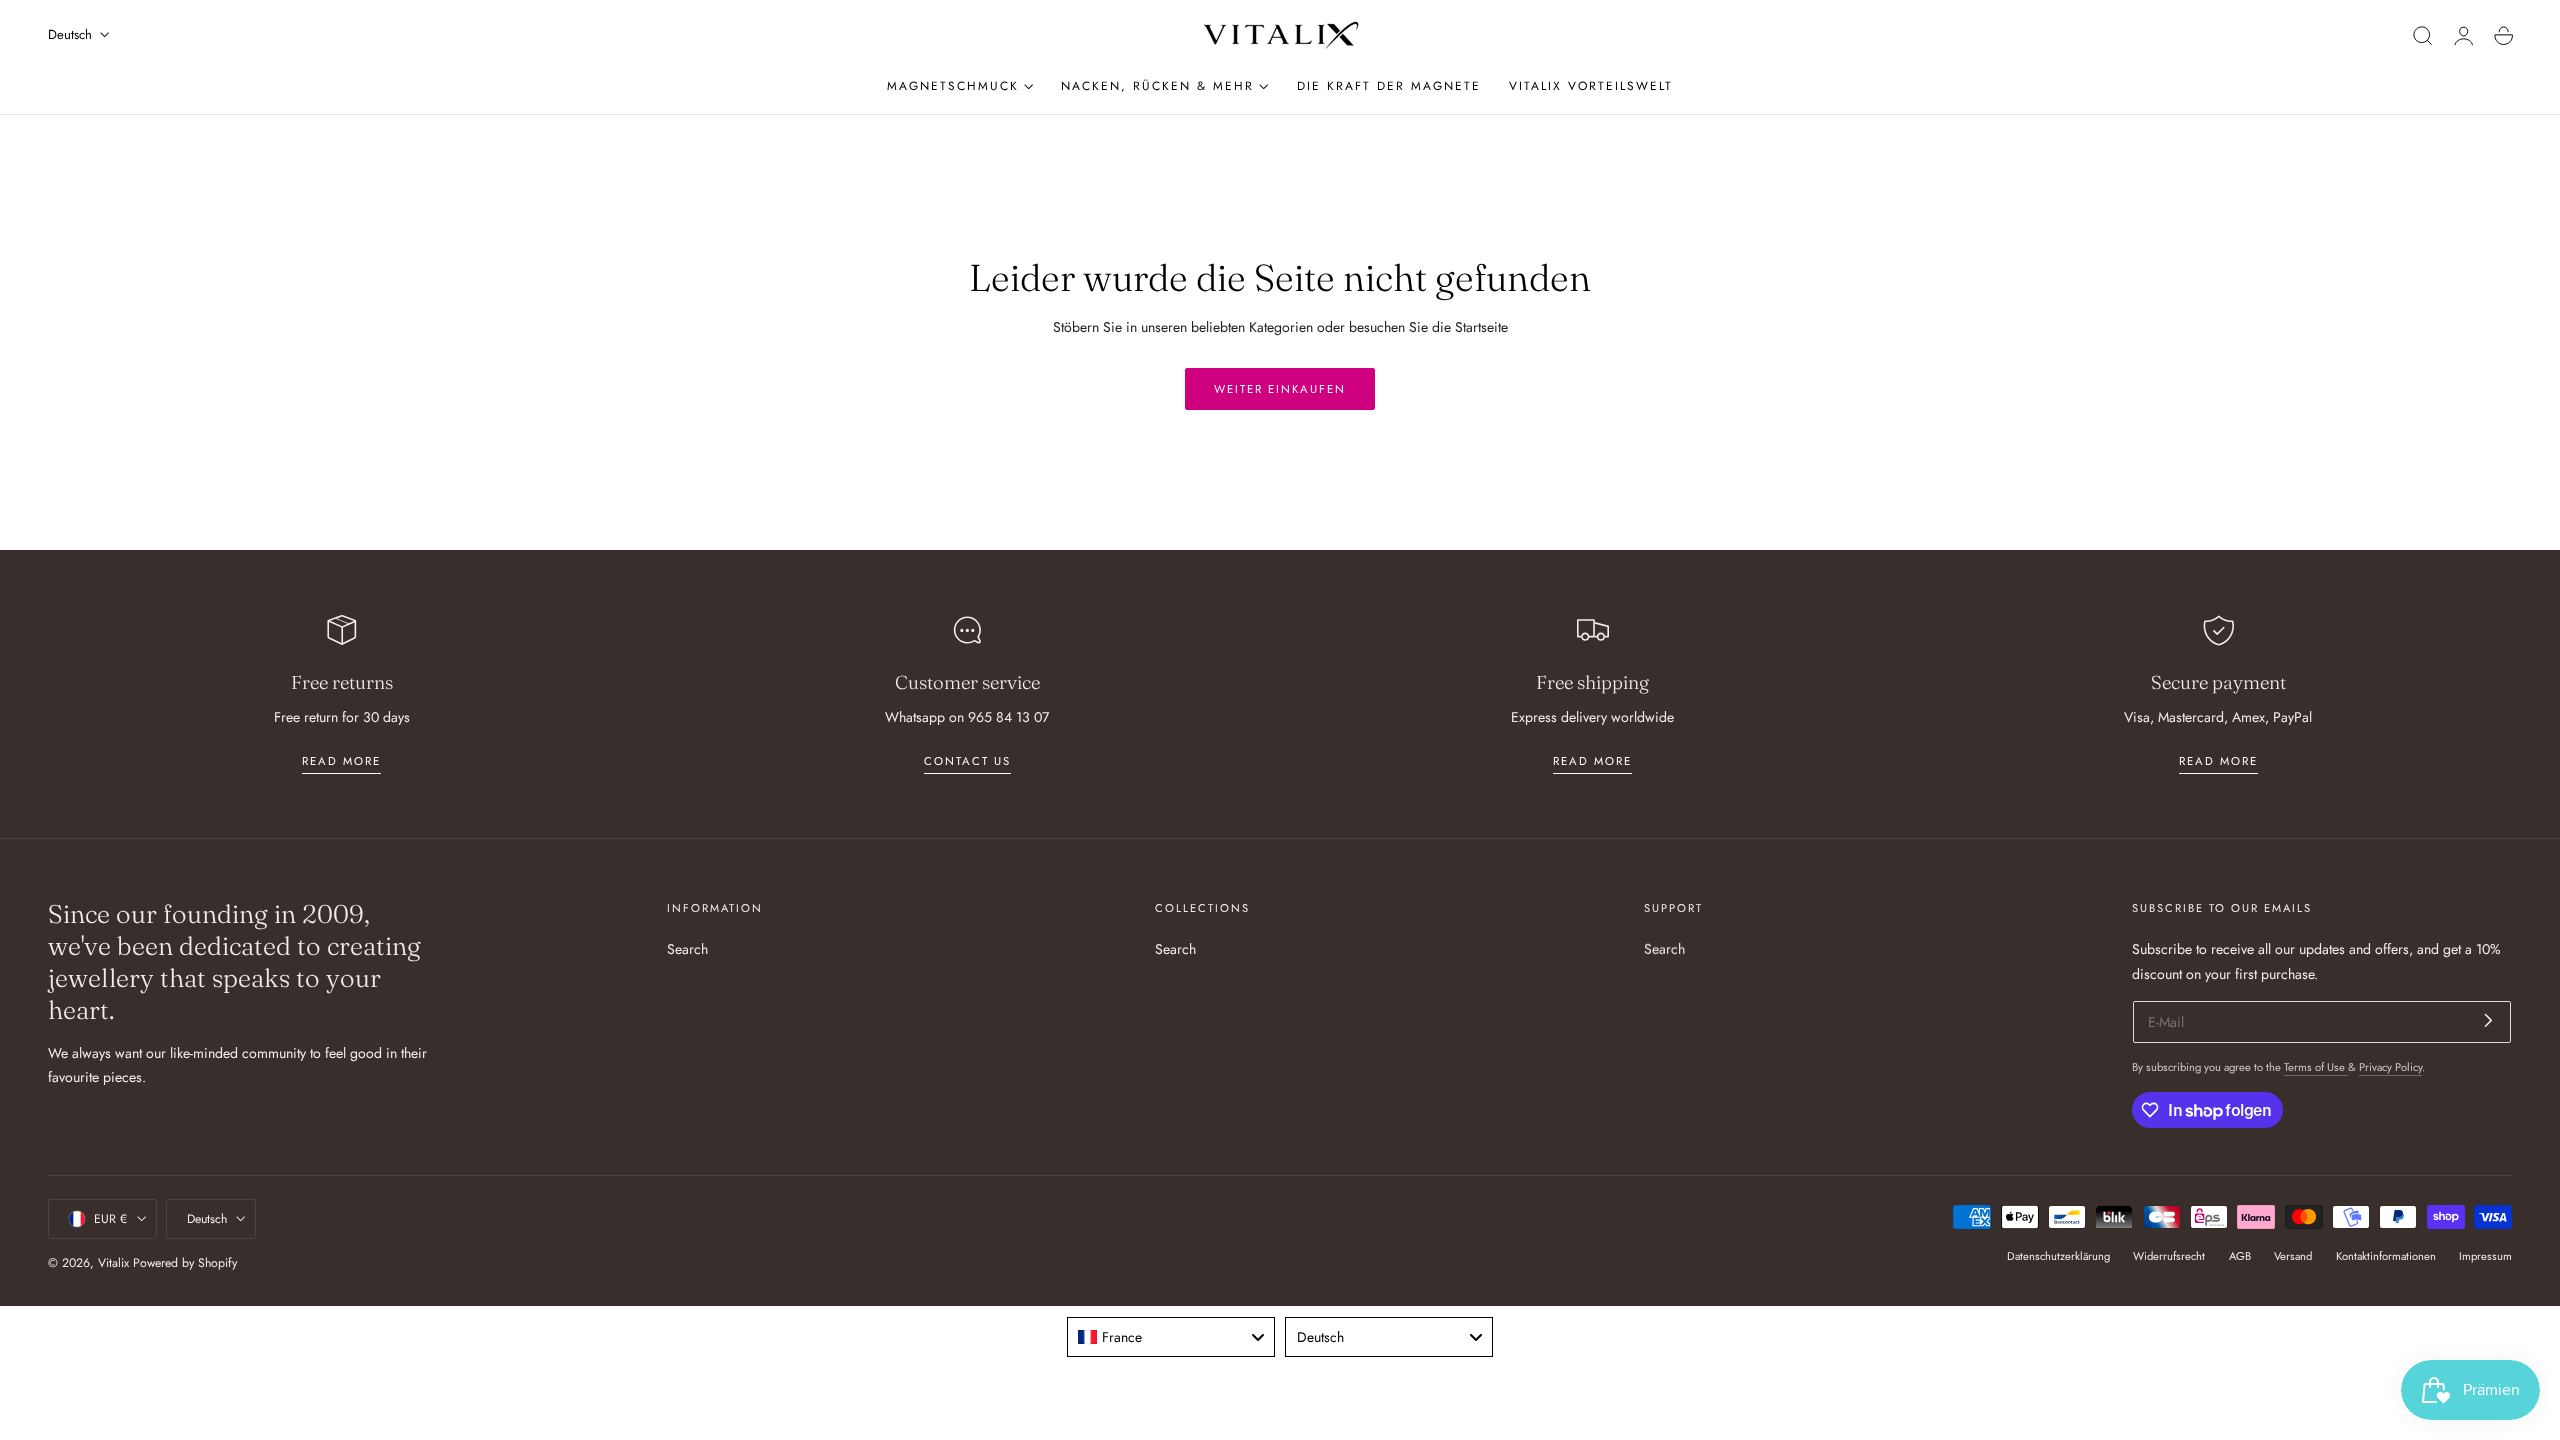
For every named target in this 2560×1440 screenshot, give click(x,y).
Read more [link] (341, 761)
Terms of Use (2316, 1067)
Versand (2293, 1256)
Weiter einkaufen (1280, 389)
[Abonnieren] (2488, 1020)
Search (687, 949)
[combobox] (1171, 1337)
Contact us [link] (967, 761)
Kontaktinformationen (2386, 1256)
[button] (2423, 36)
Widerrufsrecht (2169, 1256)
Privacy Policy (2390, 1067)
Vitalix (113, 1263)
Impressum (2485, 1256)
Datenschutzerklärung (2058, 1256)
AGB (2240, 1256)
